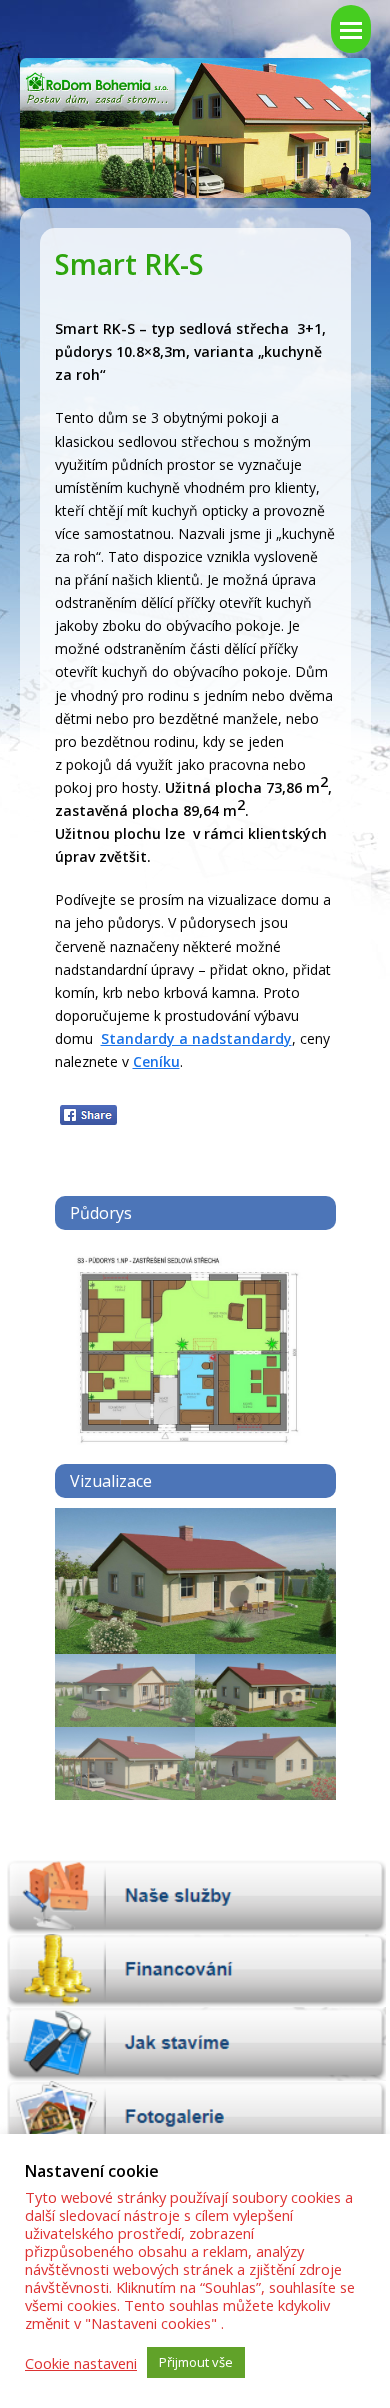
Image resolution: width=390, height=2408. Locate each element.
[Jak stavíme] (195, 2044)
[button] (72, 1596)
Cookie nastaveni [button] (81, 2363)
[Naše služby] (195, 1897)
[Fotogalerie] (195, 2118)
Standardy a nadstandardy (196, 1038)
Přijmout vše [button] (196, 2362)
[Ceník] (195, 1971)
